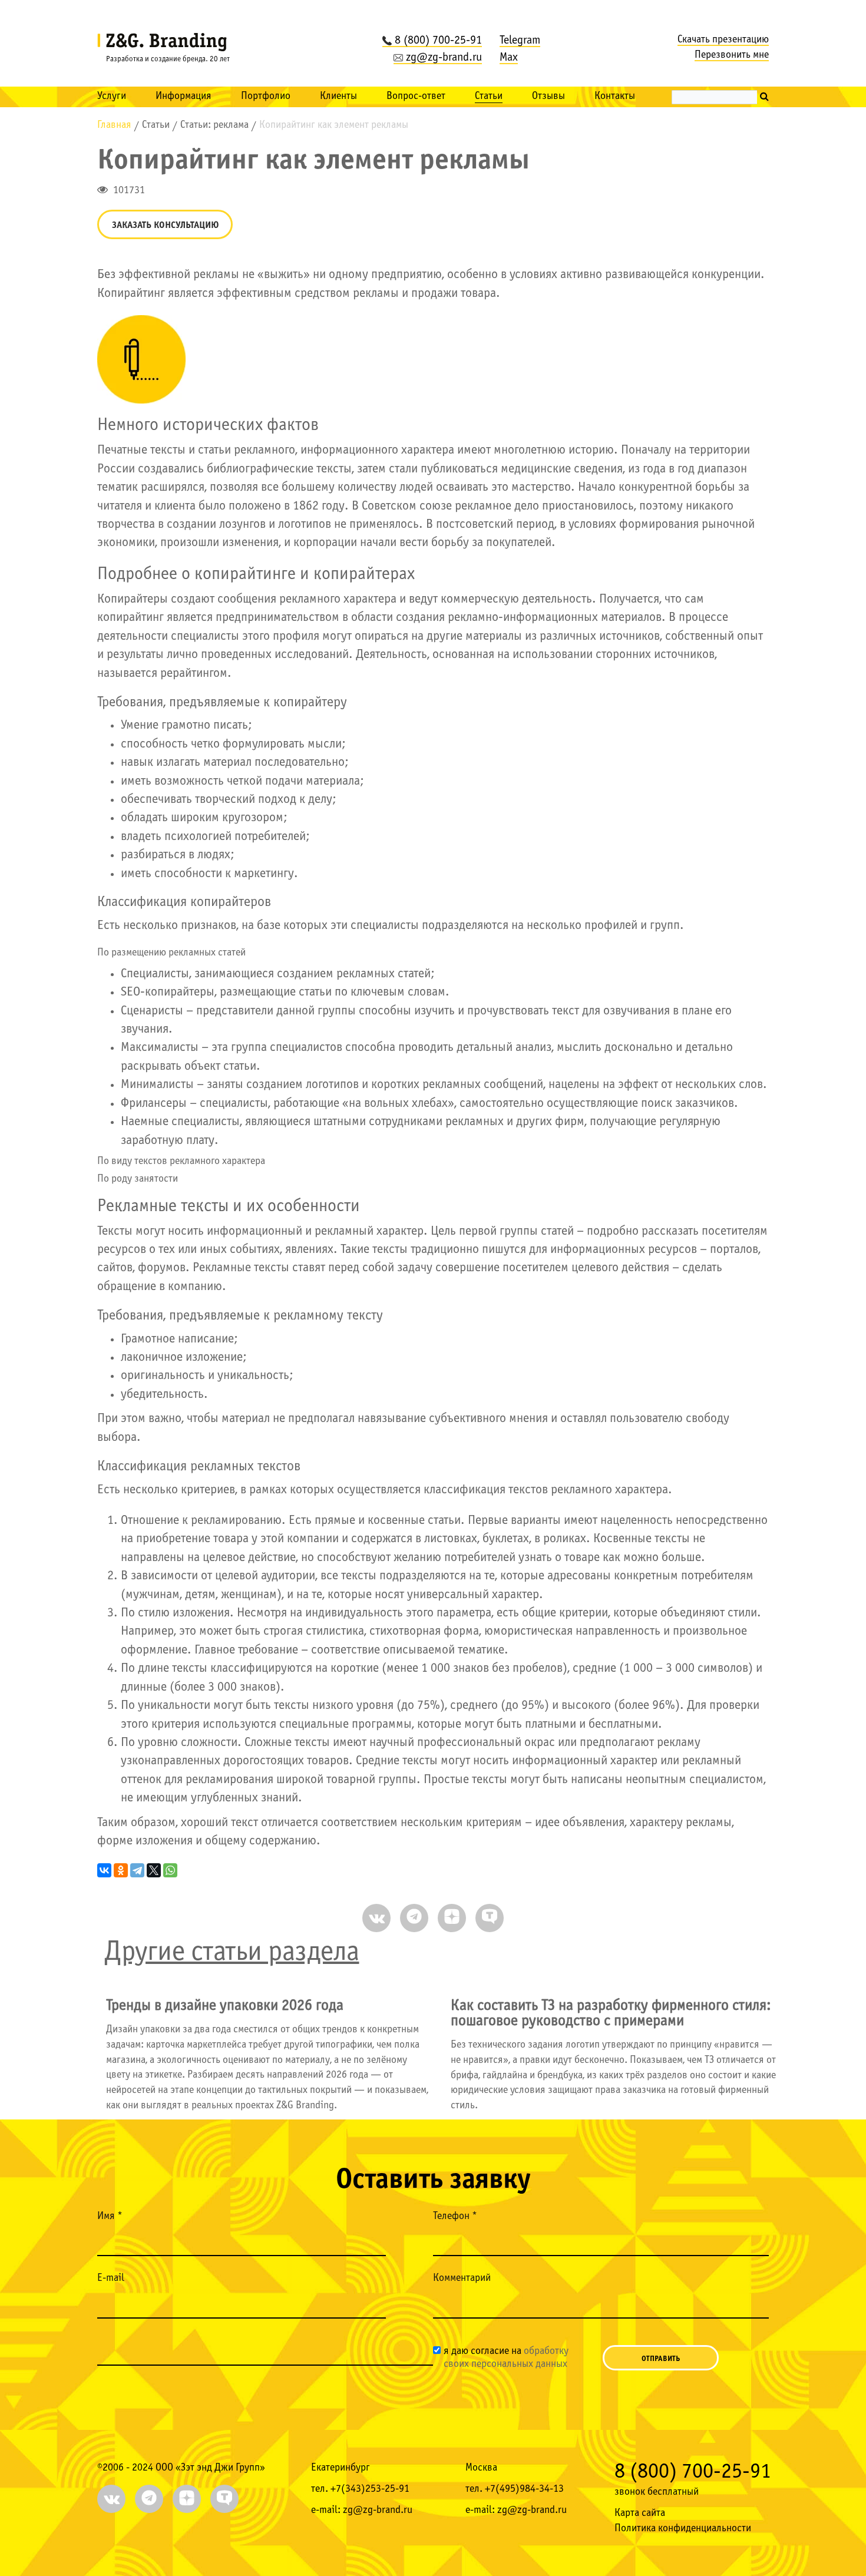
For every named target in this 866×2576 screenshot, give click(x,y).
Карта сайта (640, 2513)
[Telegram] (137, 1870)
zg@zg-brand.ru (444, 58)
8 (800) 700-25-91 (438, 41)
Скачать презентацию (723, 40)
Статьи (489, 96)
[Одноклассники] (121, 1870)
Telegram (520, 41)
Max (509, 58)
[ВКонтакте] (104, 1870)
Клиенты (338, 96)
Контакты (615, 96)
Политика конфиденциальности (683, 2529)
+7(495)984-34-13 (524, 2489)
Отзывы (548, 96)
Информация (184, 96)
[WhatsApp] (170, 1870)
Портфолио (266, 96)
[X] (154, 1870)
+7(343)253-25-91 (370, 2489)
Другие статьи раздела (232, 1952)
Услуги (112, 96)
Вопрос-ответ (416, 96)
